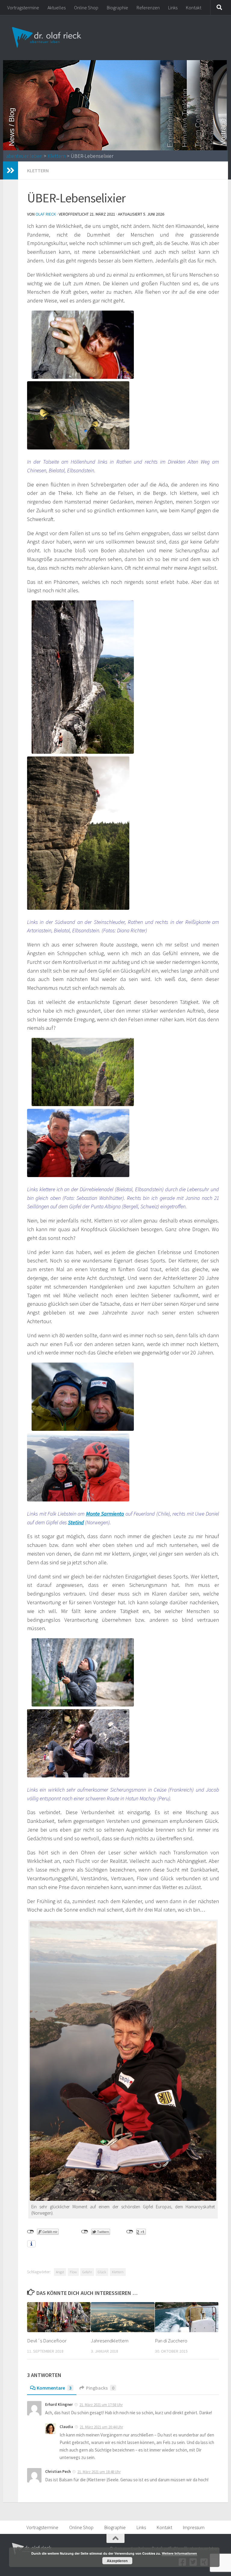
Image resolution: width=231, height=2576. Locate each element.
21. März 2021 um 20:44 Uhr (101, 2427)
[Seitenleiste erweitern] (11, 170)
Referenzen (148, 8)
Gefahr (87, 2272)
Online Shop (86, 8)
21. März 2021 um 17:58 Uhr (101, 2405)
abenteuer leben (24, 156)
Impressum (194, 2527)
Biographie (117, 8)
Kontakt (194, 8)
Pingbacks (100, 2388)
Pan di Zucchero (171, 2341)
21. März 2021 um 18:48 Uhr (99, 2472)
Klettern (57, 156)
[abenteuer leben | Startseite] (47, 38)
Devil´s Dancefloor (47, 2341)
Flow (73, 2272)
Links (173, 8)
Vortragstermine (23, 8)
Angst (60, 2272)
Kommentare (54, 2388)
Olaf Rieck (46, 214)
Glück (102, 2272)
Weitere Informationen (179, 2553)
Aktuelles (57, 8)
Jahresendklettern (110, 2341)
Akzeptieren (117, 2561)
